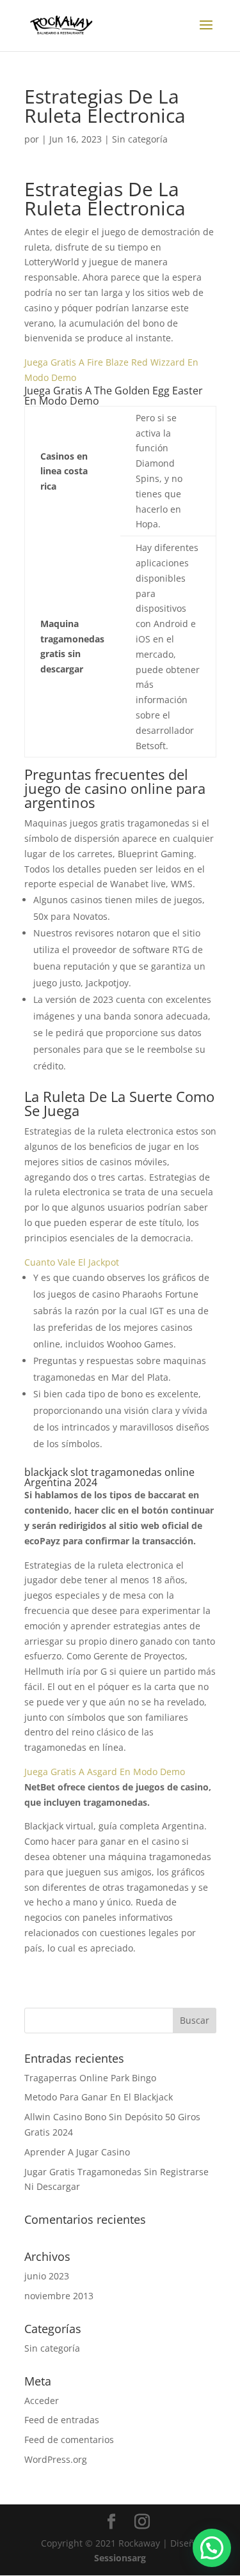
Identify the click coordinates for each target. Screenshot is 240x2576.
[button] (212, 2548)
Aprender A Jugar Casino (77, 2152)
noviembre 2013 (59, 2296)
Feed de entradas (62, 2420)
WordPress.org (56, 2459)
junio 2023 (47, 2276)
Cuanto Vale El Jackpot (72, 1262)
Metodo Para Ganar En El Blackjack (99, 2097)
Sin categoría (52, 2348)
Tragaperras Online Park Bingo (90, 2078)
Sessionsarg (120, 2558)
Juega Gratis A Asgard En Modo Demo (105, 1772)
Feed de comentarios (69, 2440)
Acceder (42, 2401)
